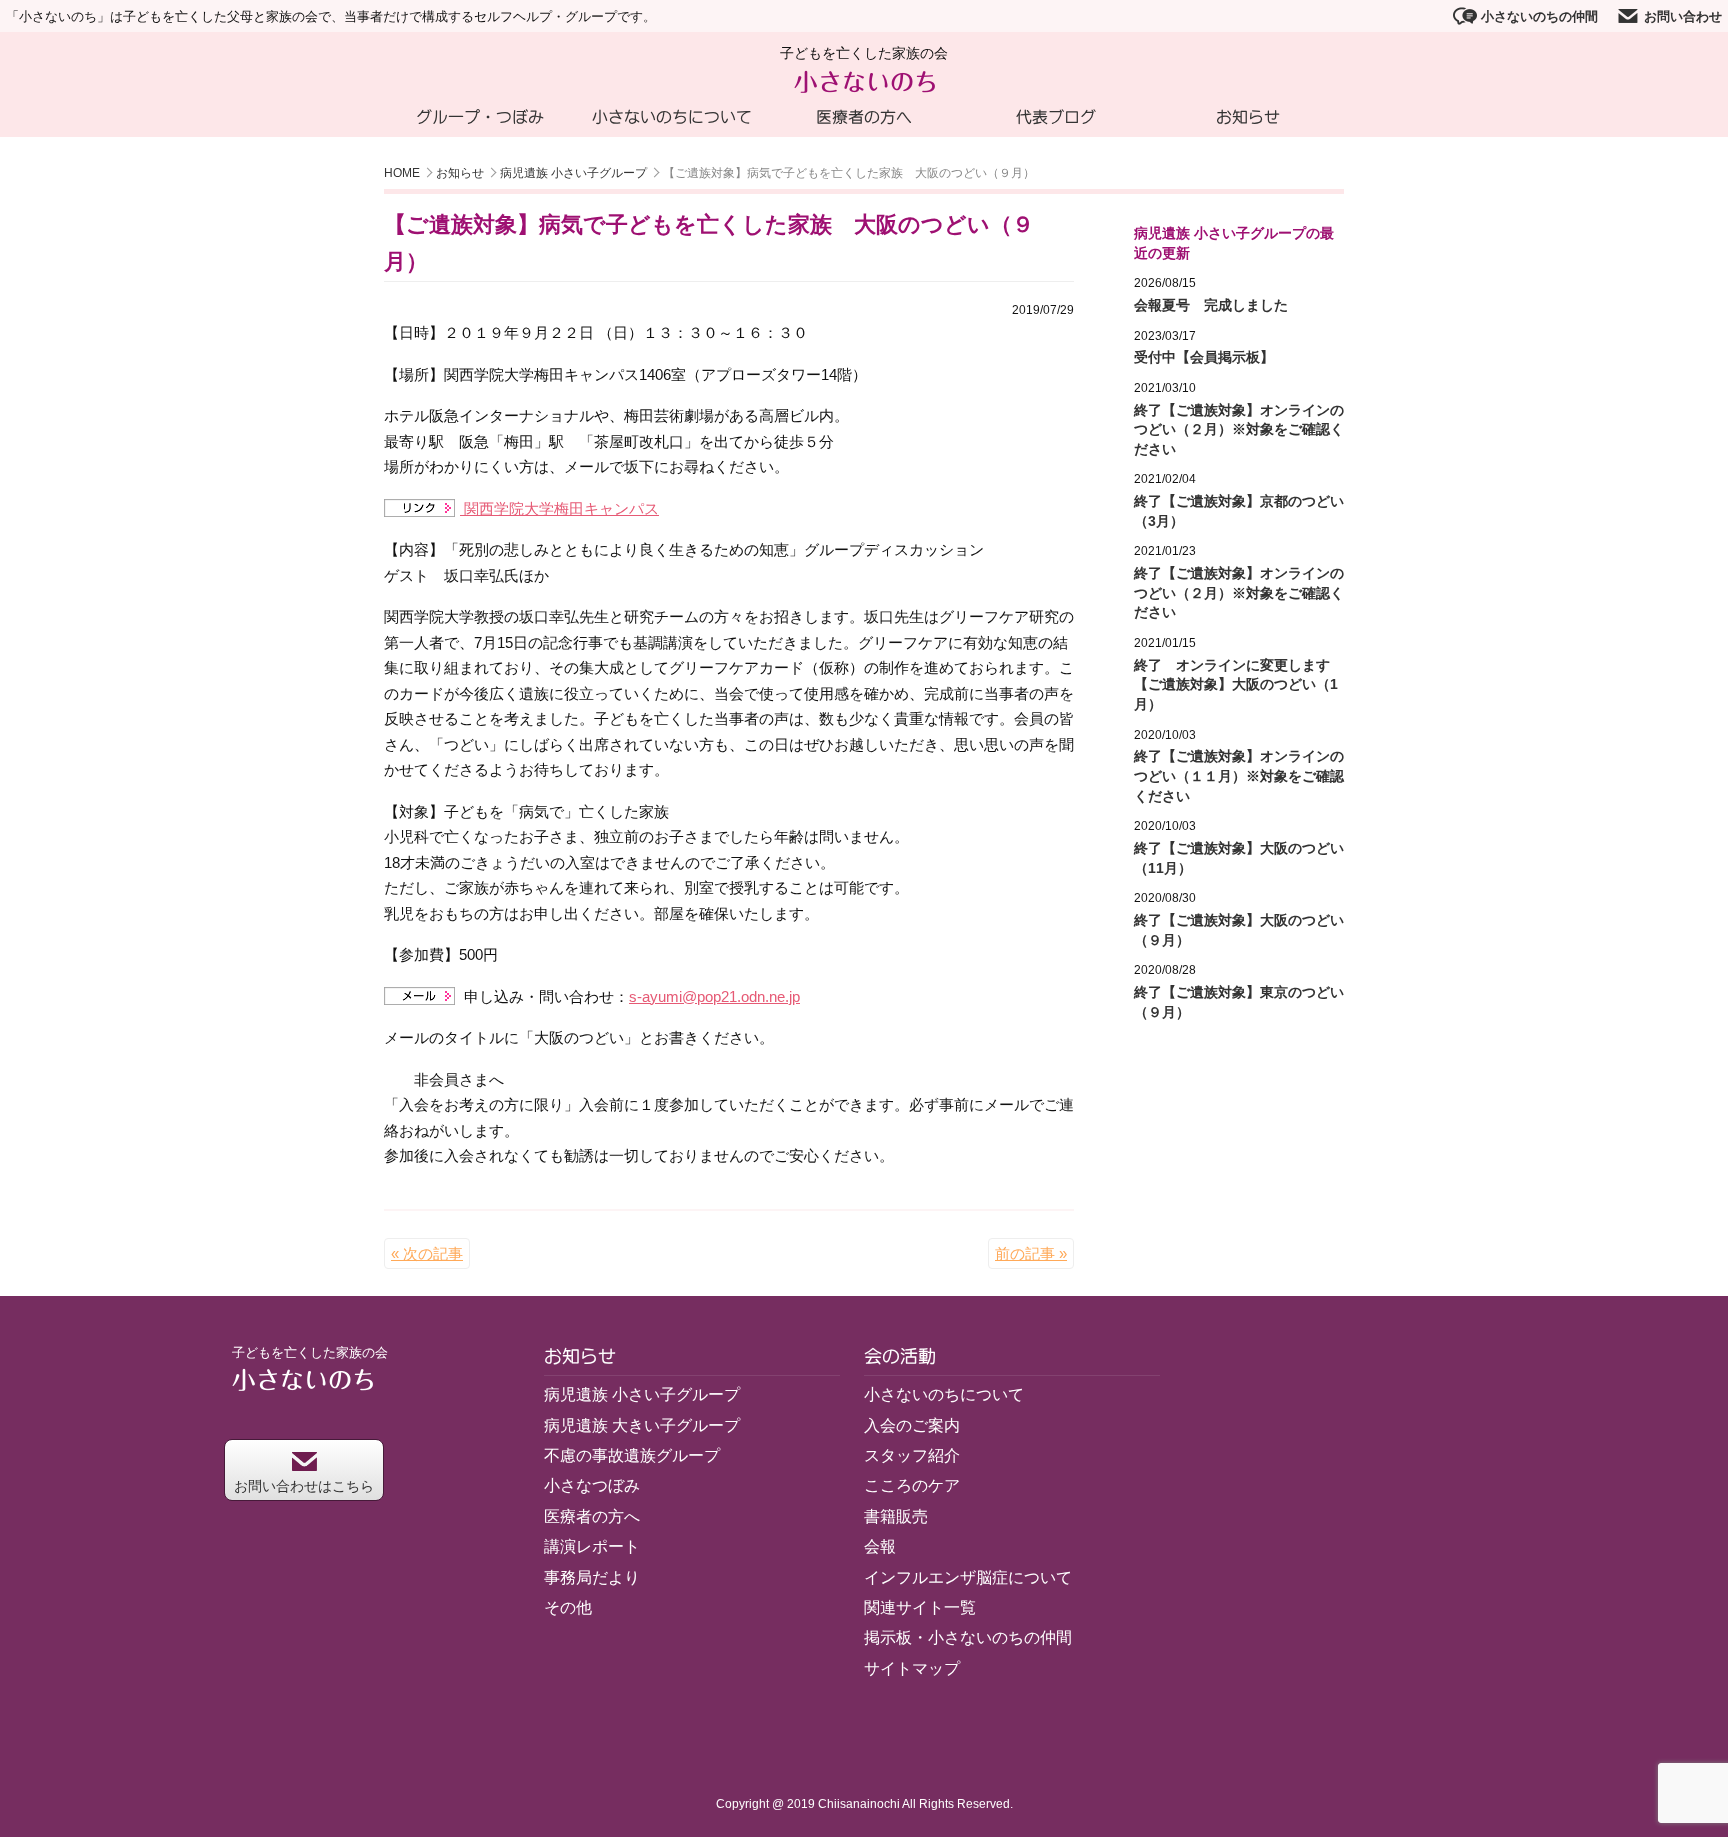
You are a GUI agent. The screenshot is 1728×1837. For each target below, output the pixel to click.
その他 (568, 1607)
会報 (880, 1546)
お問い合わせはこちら (304, 1486)
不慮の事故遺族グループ (632, 1455)
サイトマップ (912, 1668)
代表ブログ (1056, 117)
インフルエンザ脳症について (968, 1577)
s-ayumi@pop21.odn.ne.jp (714, 996)
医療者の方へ (864, 117)
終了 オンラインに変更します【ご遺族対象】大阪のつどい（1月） (1236, 684)
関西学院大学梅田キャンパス (559, 508)
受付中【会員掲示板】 (1204, 357)
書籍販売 (896, 1516)
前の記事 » (1031, 1253)
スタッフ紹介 (912, 1455)
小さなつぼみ (592, 1485)
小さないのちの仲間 (1539, 16)
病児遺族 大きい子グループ (642, 1425)
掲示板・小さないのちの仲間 (968, 1637)
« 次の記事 (427, 1253)
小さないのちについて (672, 117)
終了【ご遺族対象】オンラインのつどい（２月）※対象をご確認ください (1239, 429)
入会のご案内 (912, 1425)
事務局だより (592, 1577)
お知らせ (1248, 117)
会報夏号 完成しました (1211, 305)
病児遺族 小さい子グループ (573, 173)
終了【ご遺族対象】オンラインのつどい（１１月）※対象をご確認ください (1239, 775)
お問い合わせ (1683, 16)
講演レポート (592, 1546)
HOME (402, 173)
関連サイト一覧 (920, 1607)
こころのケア (912, 1485)
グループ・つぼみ (480, 117)
